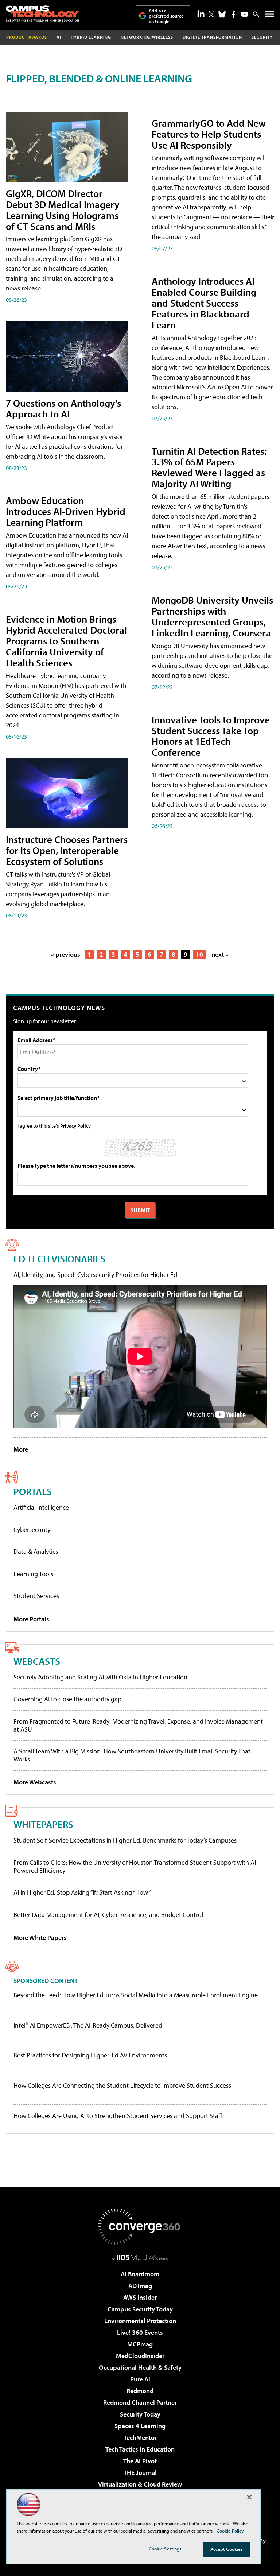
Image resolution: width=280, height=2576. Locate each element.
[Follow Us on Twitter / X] (211, 14)
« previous (66, 954)
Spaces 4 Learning (140, 2426)
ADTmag (140, 2286)
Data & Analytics (36, 1551)
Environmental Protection (140, 2321)
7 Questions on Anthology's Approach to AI (63, 408)
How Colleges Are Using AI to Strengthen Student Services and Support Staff (118, 2116)
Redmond (140, 2391)
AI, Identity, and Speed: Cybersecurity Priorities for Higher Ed (95, 1274)
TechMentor (140, 2438)
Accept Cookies (227, 2549)
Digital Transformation (212, 37)
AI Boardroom (140, 2274)
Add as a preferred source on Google (166, 16)
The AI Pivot (140, 2461)
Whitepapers (43, 1824)
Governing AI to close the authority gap (67, 1699)
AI (59, 37)
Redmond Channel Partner (140, 2402)
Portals (33, 1491)
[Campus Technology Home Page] (42, 14)
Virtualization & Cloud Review (140, 2484)
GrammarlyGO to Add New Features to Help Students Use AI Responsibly (209, 134)
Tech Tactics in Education (140, 2449)
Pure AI (140, 2379)
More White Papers (40, 1938)
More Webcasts (35, 1782)
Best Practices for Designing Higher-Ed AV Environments (90, 2055)
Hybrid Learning (91, 37)
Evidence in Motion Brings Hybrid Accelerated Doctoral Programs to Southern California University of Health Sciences (66, 641)
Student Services (36, 1596)
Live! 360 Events (140, 2332)
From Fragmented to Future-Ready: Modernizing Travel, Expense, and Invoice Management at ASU (138, 1725)
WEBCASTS (37, 1661)
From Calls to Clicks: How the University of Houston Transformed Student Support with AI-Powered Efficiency (136, 1866)
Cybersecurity (32, 1530)
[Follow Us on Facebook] (234, 14)
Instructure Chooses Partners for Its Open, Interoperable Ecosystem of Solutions (67, 850)
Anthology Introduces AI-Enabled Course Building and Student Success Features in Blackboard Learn (205, 303)
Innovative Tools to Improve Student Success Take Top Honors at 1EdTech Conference (211, 736)
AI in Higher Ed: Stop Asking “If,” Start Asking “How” (82, 1892)
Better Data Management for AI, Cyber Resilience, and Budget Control (108, 1915)
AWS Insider (140, 2297)
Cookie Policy (230, 2531)
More (21, 1449)
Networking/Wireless (147, 37)
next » (220, 954)
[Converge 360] (140, 2227)
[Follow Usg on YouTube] (245, 14)
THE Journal (140, 2473)
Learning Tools (33, 1574)
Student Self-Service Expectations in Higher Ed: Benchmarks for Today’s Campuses (125, 1840)
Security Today (140, 2414)
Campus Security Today (140, 2309)
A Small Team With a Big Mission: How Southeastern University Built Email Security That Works (132, 1755)
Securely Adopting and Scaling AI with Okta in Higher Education (100, 1677)
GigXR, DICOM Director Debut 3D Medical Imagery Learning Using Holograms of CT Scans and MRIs (63, 210)
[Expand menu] (270, 16)
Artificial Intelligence (41, 1507)
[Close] (249, 2497)
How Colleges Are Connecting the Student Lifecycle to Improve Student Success (122, 2086)
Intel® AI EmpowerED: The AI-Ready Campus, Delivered (88, 2025)
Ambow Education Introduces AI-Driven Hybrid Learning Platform (66, 511)
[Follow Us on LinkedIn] (201, 14)
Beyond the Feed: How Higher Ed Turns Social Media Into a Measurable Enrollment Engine (136, 1995)
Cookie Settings (165, 2549)
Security (262, 37)
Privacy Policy (75, 1126)
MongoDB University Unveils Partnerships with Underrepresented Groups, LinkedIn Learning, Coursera (212, 616)
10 (199, 954)
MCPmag (140, 2344)
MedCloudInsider (140, 2356)
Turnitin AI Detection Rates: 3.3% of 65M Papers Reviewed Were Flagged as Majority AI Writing (209, 467)
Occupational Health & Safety (140, 2367)
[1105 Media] (140, 2257)
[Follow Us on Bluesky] (222, 14)
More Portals (31, 1619)
